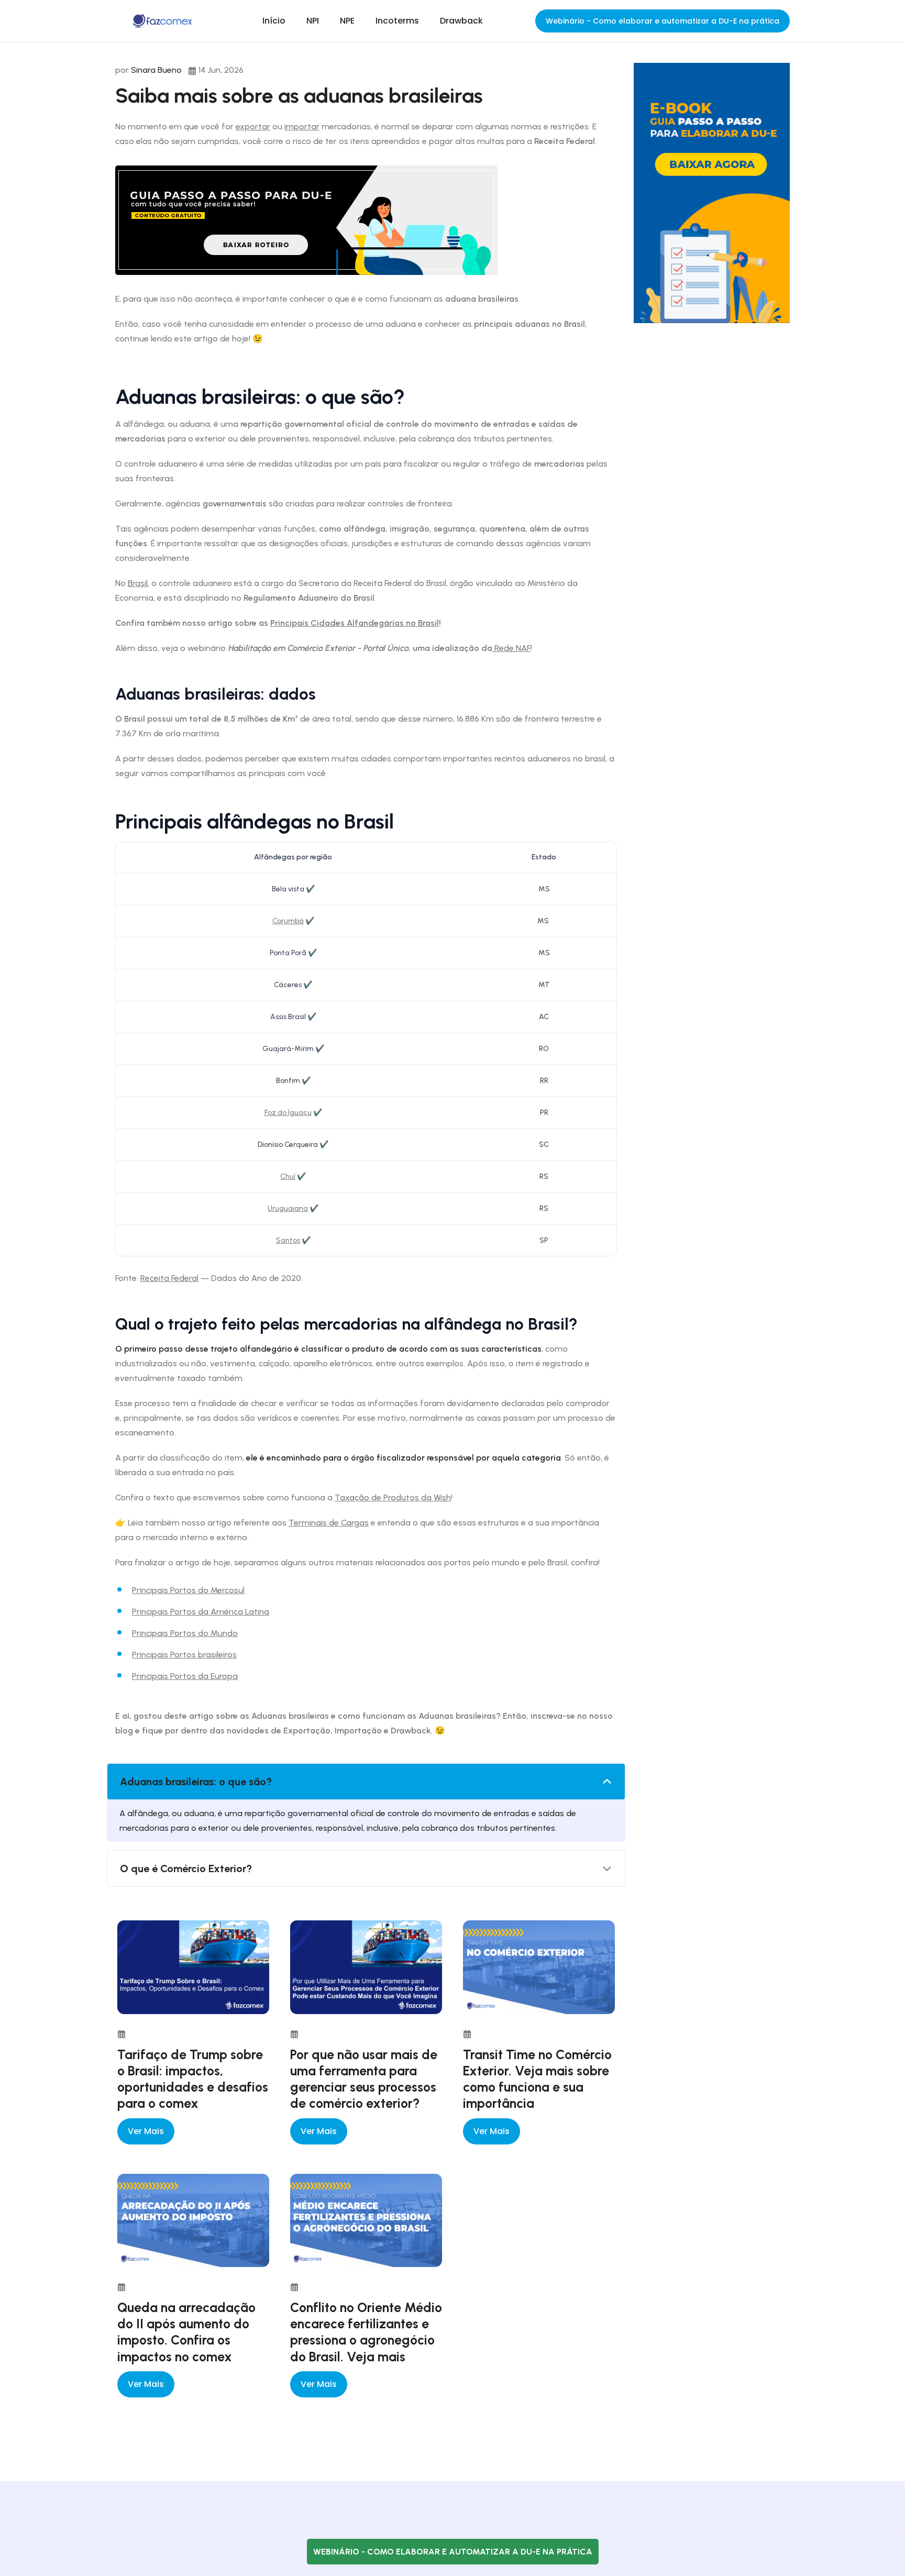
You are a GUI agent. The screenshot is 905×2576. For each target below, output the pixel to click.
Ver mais (146, 2131)
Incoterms (397, 21)
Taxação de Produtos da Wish (393, 1497)
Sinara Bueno (156, 70)
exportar (253, 126)
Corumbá (288, 921)
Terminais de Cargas (329, 1523)
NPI (313, 21)
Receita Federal (169, 1278)
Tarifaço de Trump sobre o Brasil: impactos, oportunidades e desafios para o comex (193, 2079)
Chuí (288, 1176)
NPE (347, 21)
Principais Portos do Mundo (185, 1633)
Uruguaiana (288, 1208)
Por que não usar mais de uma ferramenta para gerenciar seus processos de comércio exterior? (364, 2079)
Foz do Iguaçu (288, 1113)
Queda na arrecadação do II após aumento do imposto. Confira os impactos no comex (186, 2332)
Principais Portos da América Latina (201, 1612)
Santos (288, 1240)
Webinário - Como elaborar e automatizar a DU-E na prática (663, 21)
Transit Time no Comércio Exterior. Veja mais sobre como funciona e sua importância (537, 2079)
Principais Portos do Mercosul (188, 1590)
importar (302, 126)
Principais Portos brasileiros (184, 1655)
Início (274, 21)
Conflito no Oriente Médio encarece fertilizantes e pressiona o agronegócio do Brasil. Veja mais (366, 2332)
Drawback (461, 21)
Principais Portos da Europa (185, 1676)
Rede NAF (511, 648)
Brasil (138, 583)
